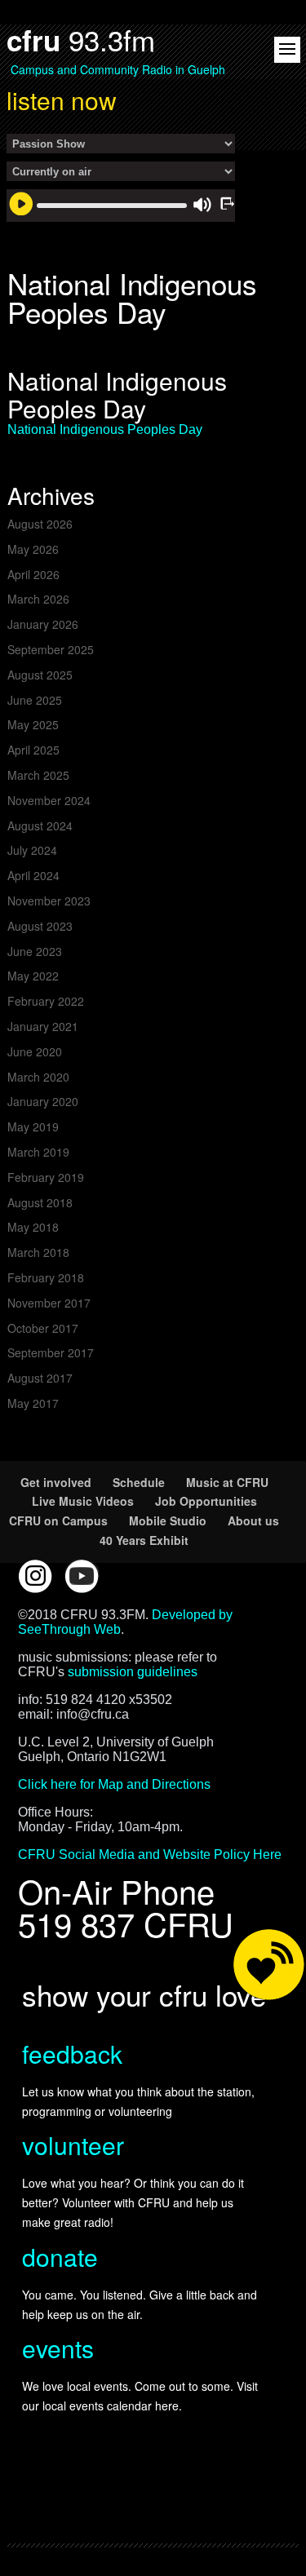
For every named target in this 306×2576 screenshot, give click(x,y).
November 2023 (49, 901)
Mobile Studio (168, 1520)
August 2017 (40, 1378)
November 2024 (49, 800)
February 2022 (46, 1001)
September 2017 (51, 1352)
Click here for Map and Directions (114, 1784)
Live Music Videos (83, 1501)
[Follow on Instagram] (35, 1576)
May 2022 (33, 976)
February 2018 (46, 1277)
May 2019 (33, 1126)
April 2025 (33, 750)
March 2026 (38, 599)
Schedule (139, 1482)
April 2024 (33, 875)
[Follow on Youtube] (82, 1576)
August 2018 (40, 1202)
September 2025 (51, 649)
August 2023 (40, 926)
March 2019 (38, 1152)
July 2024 (32, 850)
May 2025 (33, 724)
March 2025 (38, 775)
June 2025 (35, 700)
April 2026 (33, 574)
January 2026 (43, 624)
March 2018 (38, 1252)
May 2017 (33, 1403)
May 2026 (33, 549)
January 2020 (43, 1101)
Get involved (56, 1482)
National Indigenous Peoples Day (105, 429)
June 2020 (35, 1051)
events (58, 2348)
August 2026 (40, 524)
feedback (72, 2054)
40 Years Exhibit (144, 1540)
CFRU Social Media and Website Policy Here (150, 1855)
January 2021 (43, 1026)
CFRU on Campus (58, 1520)
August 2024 (40, 825)
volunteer (73, 2145)
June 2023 (35, 951)
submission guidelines (133, 1672)
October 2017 (43, 1328)
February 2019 (46, 1177)
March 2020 (38, 1077)
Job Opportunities (206, 1501)
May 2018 (33, 1227)
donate (60, 2257)
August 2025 (40, 675)
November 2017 (49, 1303)
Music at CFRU (227, 1482)
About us (253, 1520)
